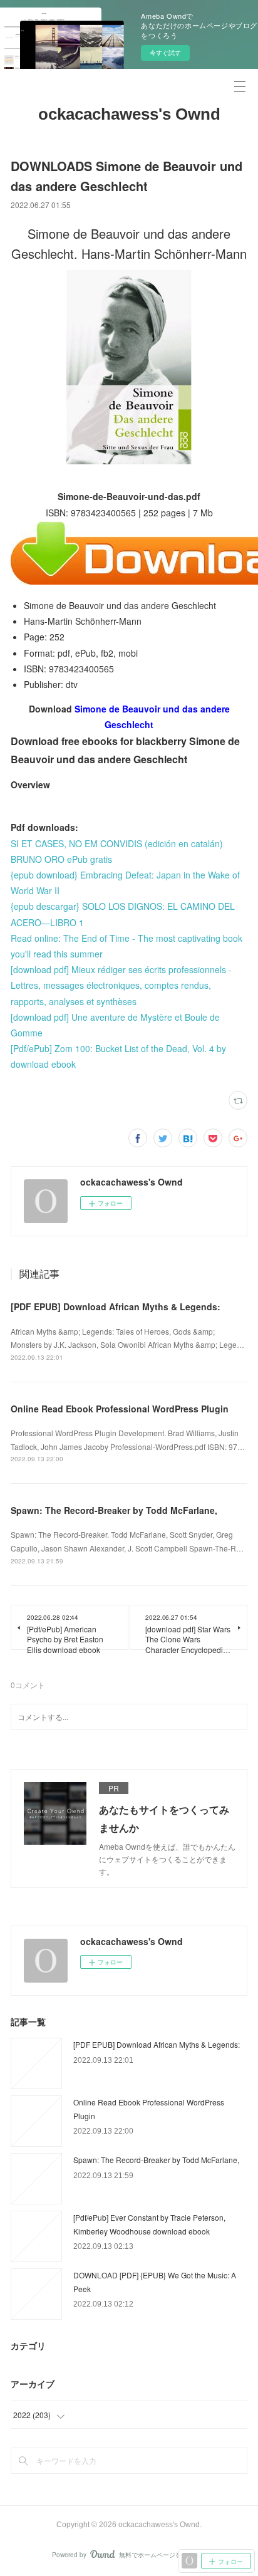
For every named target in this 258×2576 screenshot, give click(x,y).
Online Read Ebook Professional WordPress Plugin (120, 1409)
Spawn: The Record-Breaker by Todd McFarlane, (114, 1510)
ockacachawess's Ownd (129, 114)
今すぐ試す (165, 53)
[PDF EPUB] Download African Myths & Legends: (116, 1306)
